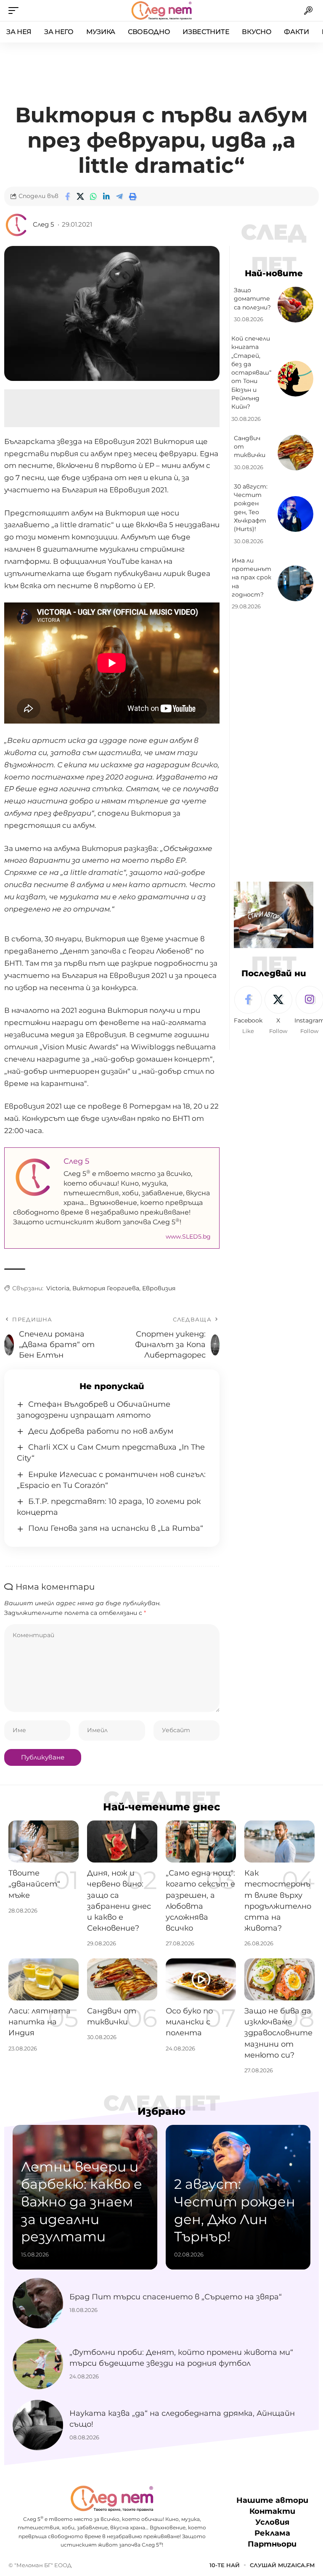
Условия (272, 2522)
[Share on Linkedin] (106, 196)
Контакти (272, 2511)
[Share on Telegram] (119, 196)
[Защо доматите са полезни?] (295, 305)
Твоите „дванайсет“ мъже (34, 1884)
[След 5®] (161, 11)
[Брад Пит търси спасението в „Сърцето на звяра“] (38, 2303)
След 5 (43, 225)
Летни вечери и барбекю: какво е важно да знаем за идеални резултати (82, 2202)
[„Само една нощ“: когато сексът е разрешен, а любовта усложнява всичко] (201, 1842)
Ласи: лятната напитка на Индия (40, 2022)
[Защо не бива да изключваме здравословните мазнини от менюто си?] (279, 1979)
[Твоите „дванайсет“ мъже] (44, 1842)
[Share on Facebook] (67, 196)
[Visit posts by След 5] (17, 225)
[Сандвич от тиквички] (295, 453)
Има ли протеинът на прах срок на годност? (252, 577)
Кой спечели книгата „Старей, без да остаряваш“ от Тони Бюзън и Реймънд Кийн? (251, 373)
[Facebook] (248, 1011)
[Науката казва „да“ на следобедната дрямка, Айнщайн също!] (38, 2425)
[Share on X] (80, 196)
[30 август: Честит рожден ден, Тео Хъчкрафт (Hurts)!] (295, 514)
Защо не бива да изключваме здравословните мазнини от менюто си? (278, 2033)
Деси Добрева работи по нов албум (101, 1431)
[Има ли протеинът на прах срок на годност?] (295, 583)
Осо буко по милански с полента (189, 2022)
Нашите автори (272, 2500)
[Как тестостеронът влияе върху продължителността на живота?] (279, 1842)
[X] (278, 1011)
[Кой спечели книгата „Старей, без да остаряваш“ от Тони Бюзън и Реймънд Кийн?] (295, 379)
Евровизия (159, 1288)
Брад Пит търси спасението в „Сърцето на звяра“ (176, 2297)
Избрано (161, 2111)
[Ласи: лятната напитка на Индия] (44, 1979)
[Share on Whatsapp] (93, 196)
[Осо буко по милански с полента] (201, 1979)
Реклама (272, 2533)
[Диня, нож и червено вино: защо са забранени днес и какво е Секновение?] (122, 1842)
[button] (16, 11)
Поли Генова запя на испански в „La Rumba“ (116, 1528)
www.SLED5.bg (188, 1236)
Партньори (272, 2544)
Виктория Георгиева (106, 1288)
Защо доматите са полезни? (252, 299)
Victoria (58, 1288)
